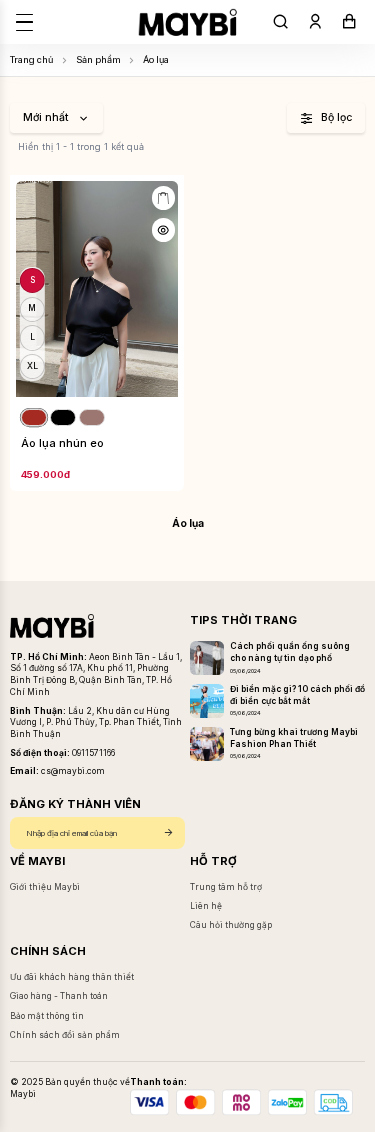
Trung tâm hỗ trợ (226, 887)
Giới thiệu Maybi (45, 887)
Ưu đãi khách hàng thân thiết (72, 977)
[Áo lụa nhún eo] (97, 289)
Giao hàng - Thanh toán (59, 996)
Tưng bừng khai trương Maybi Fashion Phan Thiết (294, 738)
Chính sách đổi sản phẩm (65, 1035)
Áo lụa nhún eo (62, 443)
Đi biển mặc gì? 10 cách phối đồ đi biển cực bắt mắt (297, 695)
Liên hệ (206, 906)
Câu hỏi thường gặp (231, 925)
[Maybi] (187, 22)
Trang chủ (31, 59)
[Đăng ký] (168, 833)
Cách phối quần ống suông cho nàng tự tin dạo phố (290, 652)
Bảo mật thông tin (47, 1016)
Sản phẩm (98, 59)
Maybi (23, 1094)
